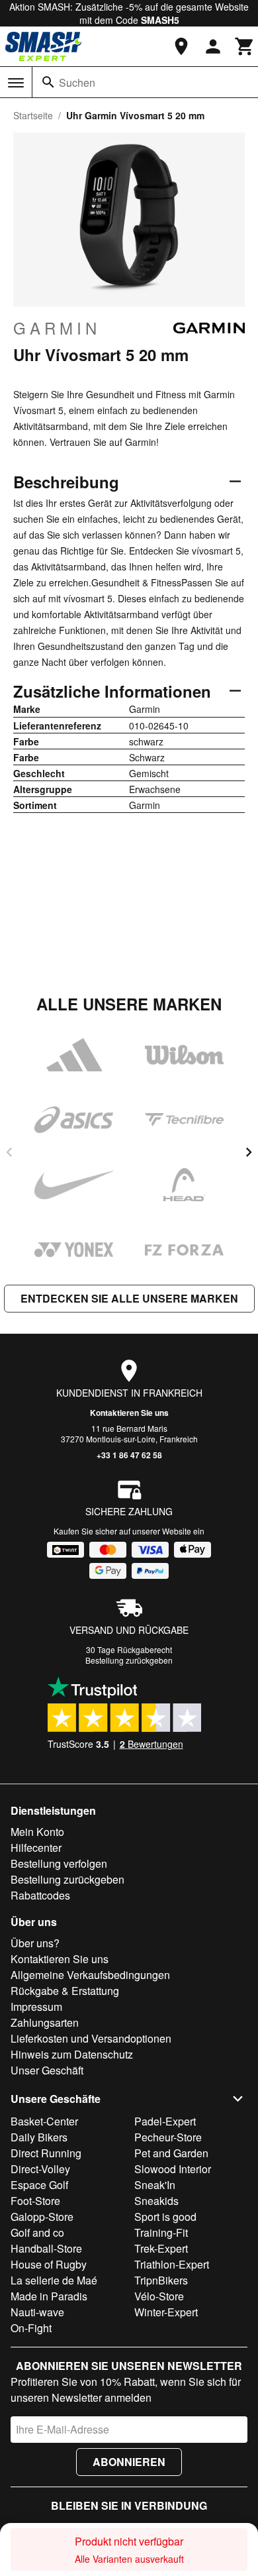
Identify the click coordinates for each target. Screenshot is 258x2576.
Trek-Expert (161, 2248)
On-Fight (31, 2328)
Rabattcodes (40, 1895)
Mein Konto (37, 1832)
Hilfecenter (36, 1848)
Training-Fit (161, 2232)
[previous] (9, 1152)
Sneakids (156, 2201)
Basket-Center (44, 2121)
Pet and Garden (171, 2153)
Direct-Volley (40, 2169)
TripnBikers (161, 2280)
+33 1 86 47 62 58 (129, 1455)
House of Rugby (49, 2264)
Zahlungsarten (45, 2022)
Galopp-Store (42, 2217)
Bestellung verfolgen (59, 1863)
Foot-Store (35, 2201)
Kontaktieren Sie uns (129, 1413)
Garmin (57, 328)
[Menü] (16, 83)
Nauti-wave (37, 2312)
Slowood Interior (173, 2169)
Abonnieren (129, 2462)
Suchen (77, 82)
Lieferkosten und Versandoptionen (91, 2038)
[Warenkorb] (245, 46)
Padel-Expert (165, 2121)
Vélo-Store (159, 2296)
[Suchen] (48, 82)
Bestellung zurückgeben (129, 1660)
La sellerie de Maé (54, 2280)
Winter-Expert (166, 2312)
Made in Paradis (49, 2296)
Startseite (33, 115)
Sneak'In (155, 2185)
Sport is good (165, 2217)
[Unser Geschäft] (181, 46)
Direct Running (46, 2153)
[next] (249, 1152)
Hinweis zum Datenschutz (72, 2054)
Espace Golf (39, 2185)
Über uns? (35, 1943)
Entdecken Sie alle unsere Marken (129, 1298)
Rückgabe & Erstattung (65, 1991)
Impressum (36, 2007)
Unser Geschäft (47, 2070)
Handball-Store (46, 2248)
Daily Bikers (39, 2137)
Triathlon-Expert (172, 2264)
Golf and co (37, 2232)
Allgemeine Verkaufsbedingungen (90, 1975)
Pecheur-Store (168, 2137)
